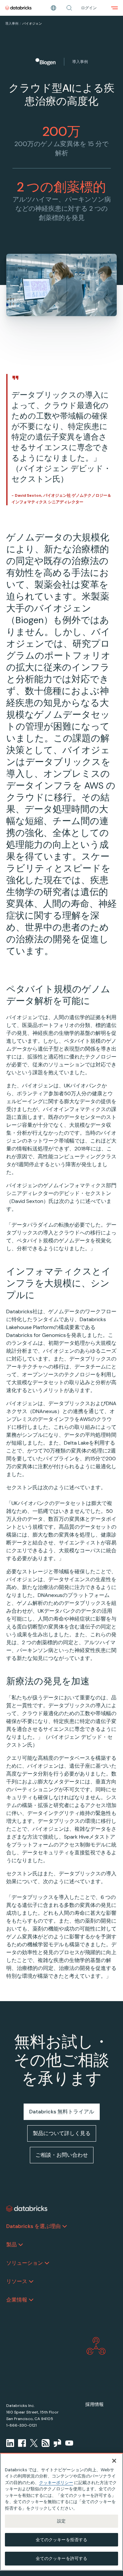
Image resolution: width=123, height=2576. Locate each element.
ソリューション (25, 2263)
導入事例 (12, 23)
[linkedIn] (10, 2443)
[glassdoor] (57, 2443)
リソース (17, 2281)
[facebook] (22, 2443)
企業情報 (17, 2300)
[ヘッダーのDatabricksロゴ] (18, 8)
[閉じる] (114, 2461)
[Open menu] (114, 8)
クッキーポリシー (56, 2483)
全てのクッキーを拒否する (62, 2540)
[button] (69, 8)
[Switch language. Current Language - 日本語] (53, 8)
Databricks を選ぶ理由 (33, 2226)
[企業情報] (31, 2300)
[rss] (46, 2443)
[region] (61, 2512)
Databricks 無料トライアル (62, 2112)
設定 (61, 2521)
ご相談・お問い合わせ (62, 2155)
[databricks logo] (27, 2209)
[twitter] (34, 2443)
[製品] (21, 2245)
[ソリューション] (47, 2263)
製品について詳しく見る (62, 2133)
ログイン (89, 8)
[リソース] (31, 2281)
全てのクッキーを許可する (62, 2558)
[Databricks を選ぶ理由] (65, 2226)
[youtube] (69, 2443)
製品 (11, 2245)
